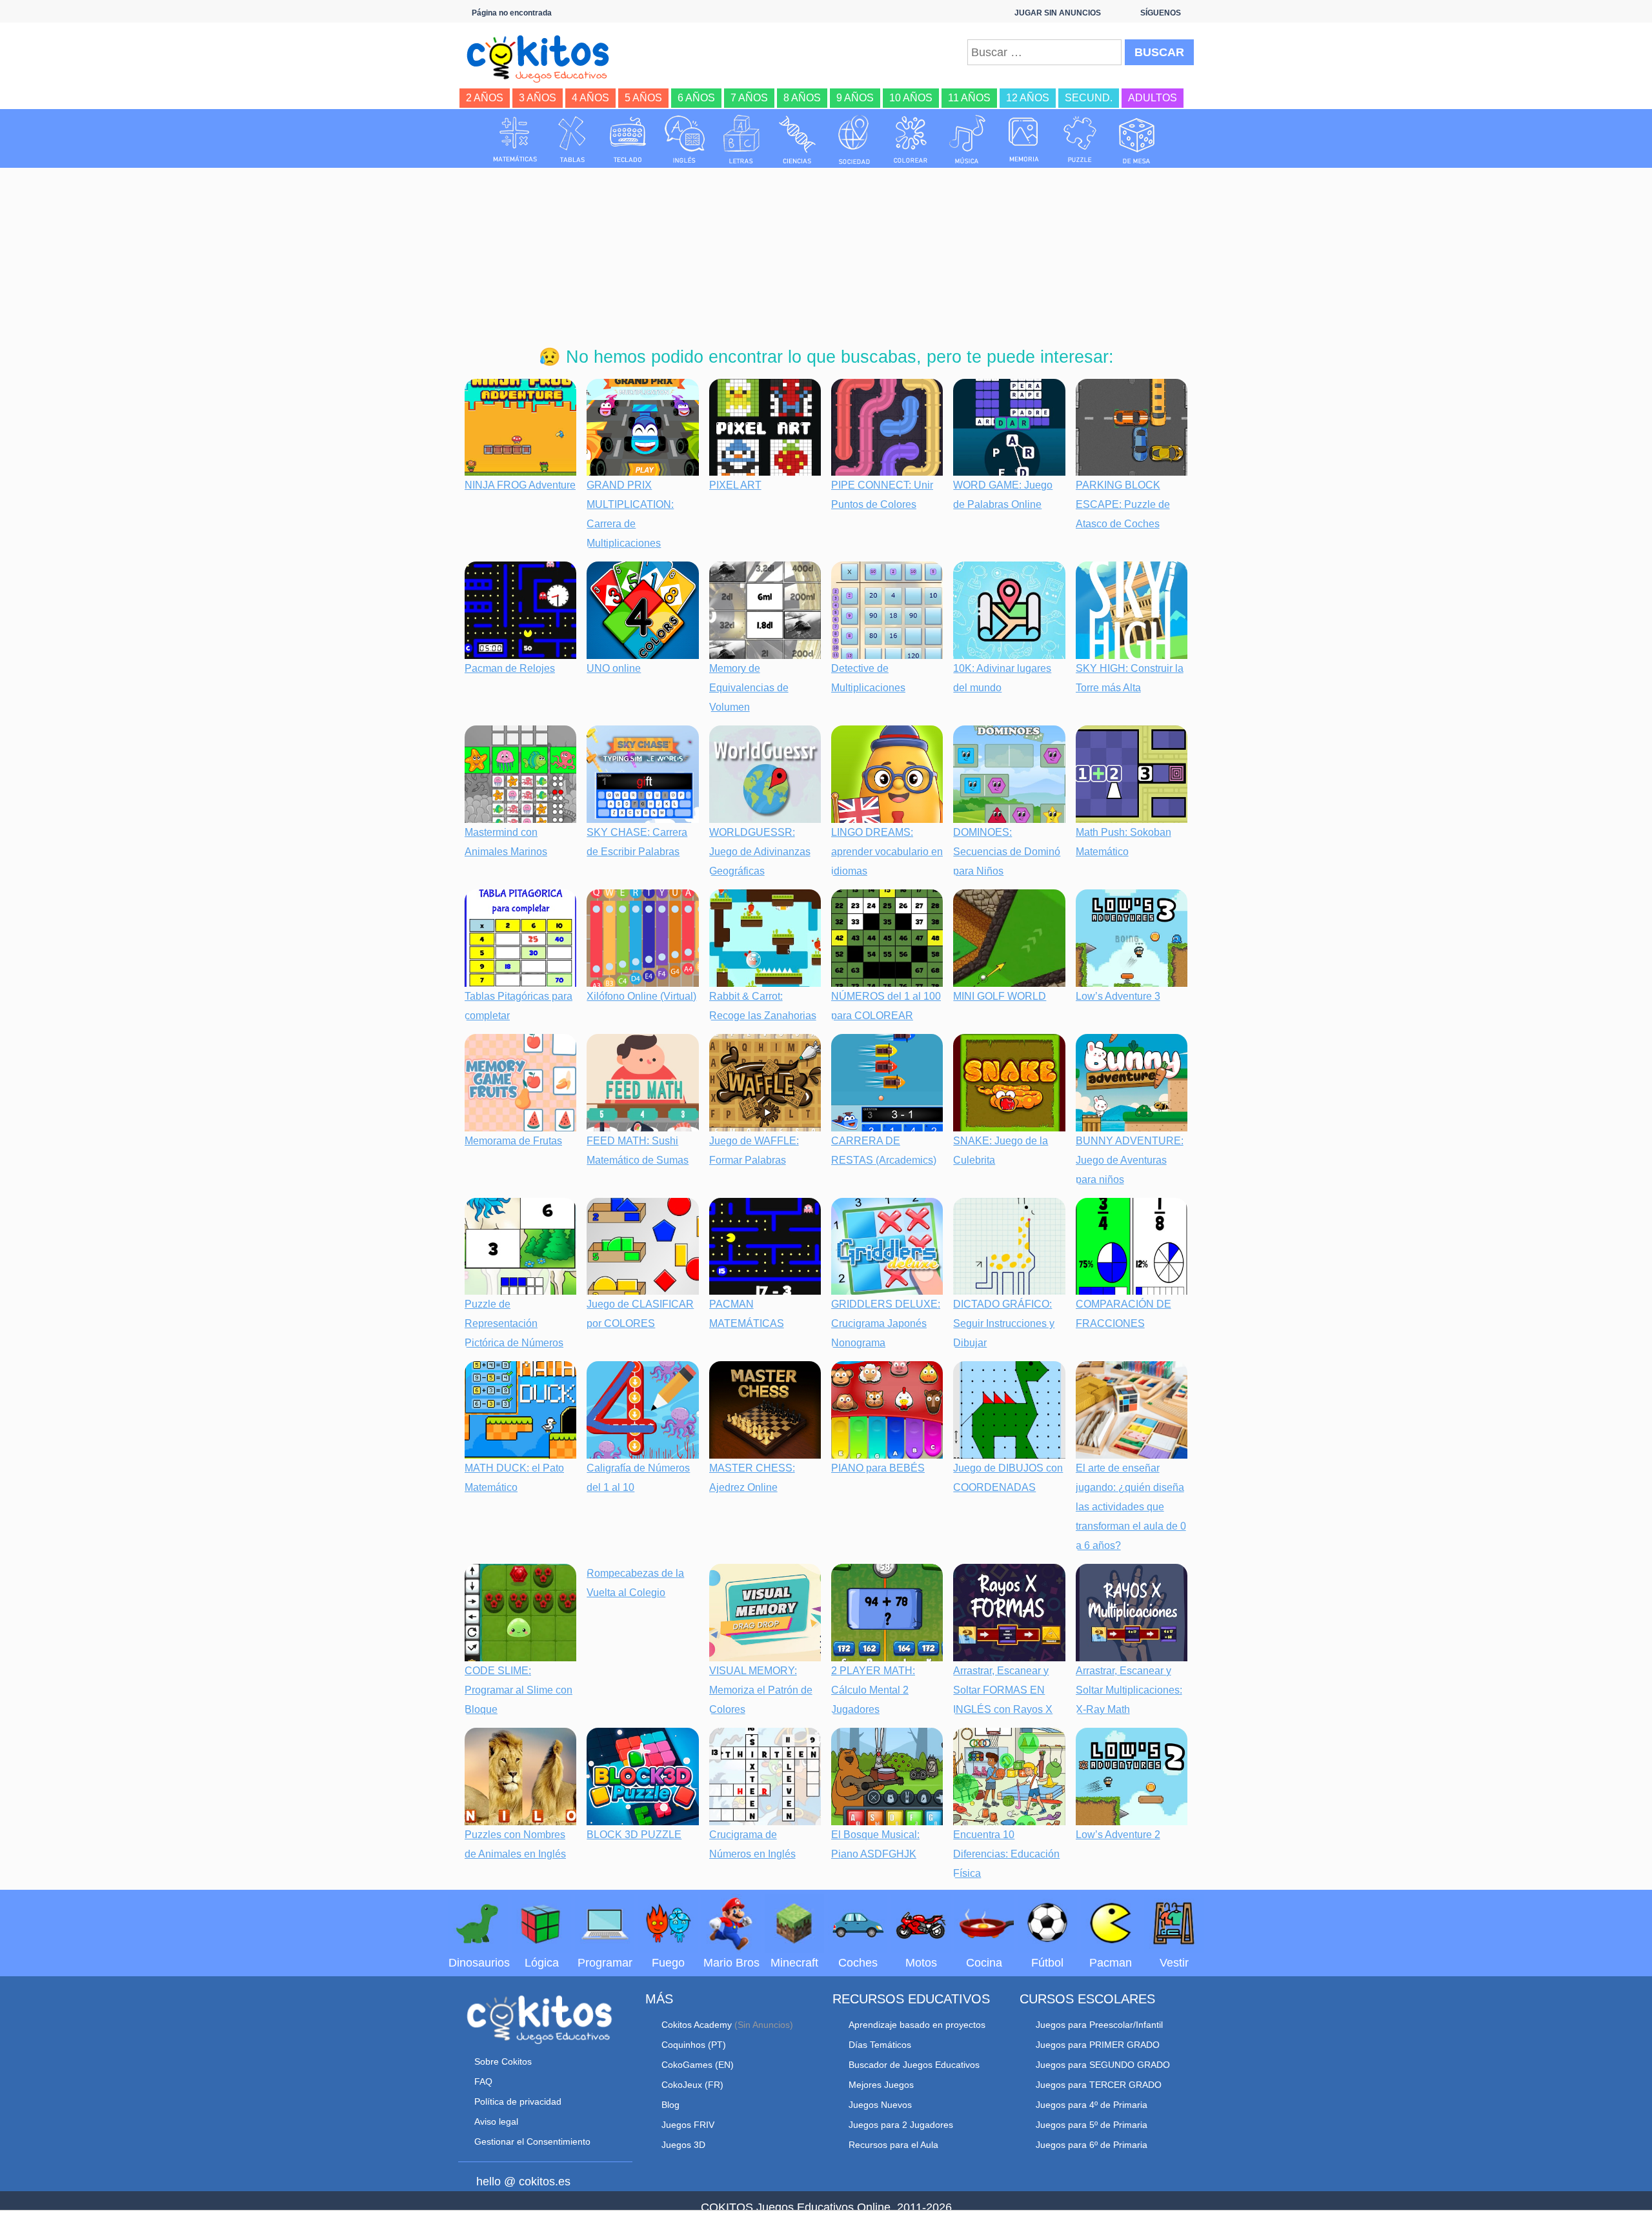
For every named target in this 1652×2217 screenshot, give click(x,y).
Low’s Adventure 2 (1118, 1835)
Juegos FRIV (688, 2125)
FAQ (483, 2081)
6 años (696, 98)
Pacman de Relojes (510, 668)
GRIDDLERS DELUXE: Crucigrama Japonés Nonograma (886, 1323)
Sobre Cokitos (503, 2061)
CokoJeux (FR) (692, 2085)
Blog (670, 2105)
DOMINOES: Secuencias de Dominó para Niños (1007, 852)
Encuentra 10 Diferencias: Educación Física (1006, 1854)
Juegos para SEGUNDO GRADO (1103, 2065)
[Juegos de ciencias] (798, 139)
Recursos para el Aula (893, 2145)
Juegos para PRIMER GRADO (1098, 2045)
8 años (802, 98)
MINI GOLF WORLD (1000, 996)
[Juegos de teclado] (628, 139)
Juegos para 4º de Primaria (1092, 2105)
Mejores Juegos (881, 2085)
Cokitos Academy (697, 2025)
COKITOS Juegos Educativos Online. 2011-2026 (826, 2207)
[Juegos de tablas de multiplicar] (572, 139)
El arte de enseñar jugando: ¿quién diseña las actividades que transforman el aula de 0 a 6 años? (1131, 1507)
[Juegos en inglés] (685, 139)
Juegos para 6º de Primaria (1092, 2145)
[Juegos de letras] (741, 139)
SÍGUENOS (1161, 13)
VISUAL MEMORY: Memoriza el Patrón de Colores (761, 1690)
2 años (485, 98)
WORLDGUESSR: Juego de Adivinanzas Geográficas (760, 852)
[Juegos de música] (967, 139)
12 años (1028, 98)
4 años (590, 98)
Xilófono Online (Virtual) (641, 996)
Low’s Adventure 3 (1118, 996)
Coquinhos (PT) (694, 2045)
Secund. (1089, 98)
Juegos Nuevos (880, 2105)
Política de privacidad (518, 2101)
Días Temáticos (880, 2045)
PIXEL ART (735, 485)
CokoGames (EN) (698, 2065)
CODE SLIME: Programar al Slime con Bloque (519, 1690)
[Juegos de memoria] (1024, 139)
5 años (643, 98)
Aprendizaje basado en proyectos (917, 2025)
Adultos (1153, 98)
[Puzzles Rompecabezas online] (1080, 139)
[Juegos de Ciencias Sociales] (854, 139)
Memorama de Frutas (513, 1141)
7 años (749, 98)
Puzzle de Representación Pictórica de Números (514, 1323)
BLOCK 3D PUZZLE (634, 1835)
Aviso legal (496, 2121)
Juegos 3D (683, 2145)
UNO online (614, 668)
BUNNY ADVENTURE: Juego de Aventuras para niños (1130, 1160)
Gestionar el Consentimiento (532, 2141)
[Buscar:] (1044, 52)
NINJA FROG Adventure (520, 485)
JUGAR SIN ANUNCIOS (1058, 13)
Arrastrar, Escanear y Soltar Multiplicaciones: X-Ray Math (1129, 1690)
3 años (538, 98)
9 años (855, 98)
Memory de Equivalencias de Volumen (749, 688)
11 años (969, 98)
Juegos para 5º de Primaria (1092, 2125)
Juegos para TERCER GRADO (1099, 2085)
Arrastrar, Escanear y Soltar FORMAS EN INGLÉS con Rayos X (1003, 1690)
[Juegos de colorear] (911, 139)
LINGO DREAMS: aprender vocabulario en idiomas (887, 852)
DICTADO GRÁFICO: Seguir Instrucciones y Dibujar (1004, 1323)
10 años (911, 98)
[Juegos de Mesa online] (1137, 139)
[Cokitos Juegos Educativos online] (544, 57)
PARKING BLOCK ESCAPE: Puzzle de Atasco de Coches (1123, 504)
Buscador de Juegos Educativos (914, 2065)
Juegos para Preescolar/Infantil (1099, 2025)
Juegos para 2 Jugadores (901, 2125)
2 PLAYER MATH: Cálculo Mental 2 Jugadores (873, 1690)
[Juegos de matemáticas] (515, 139)
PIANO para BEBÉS (878, 1468)
